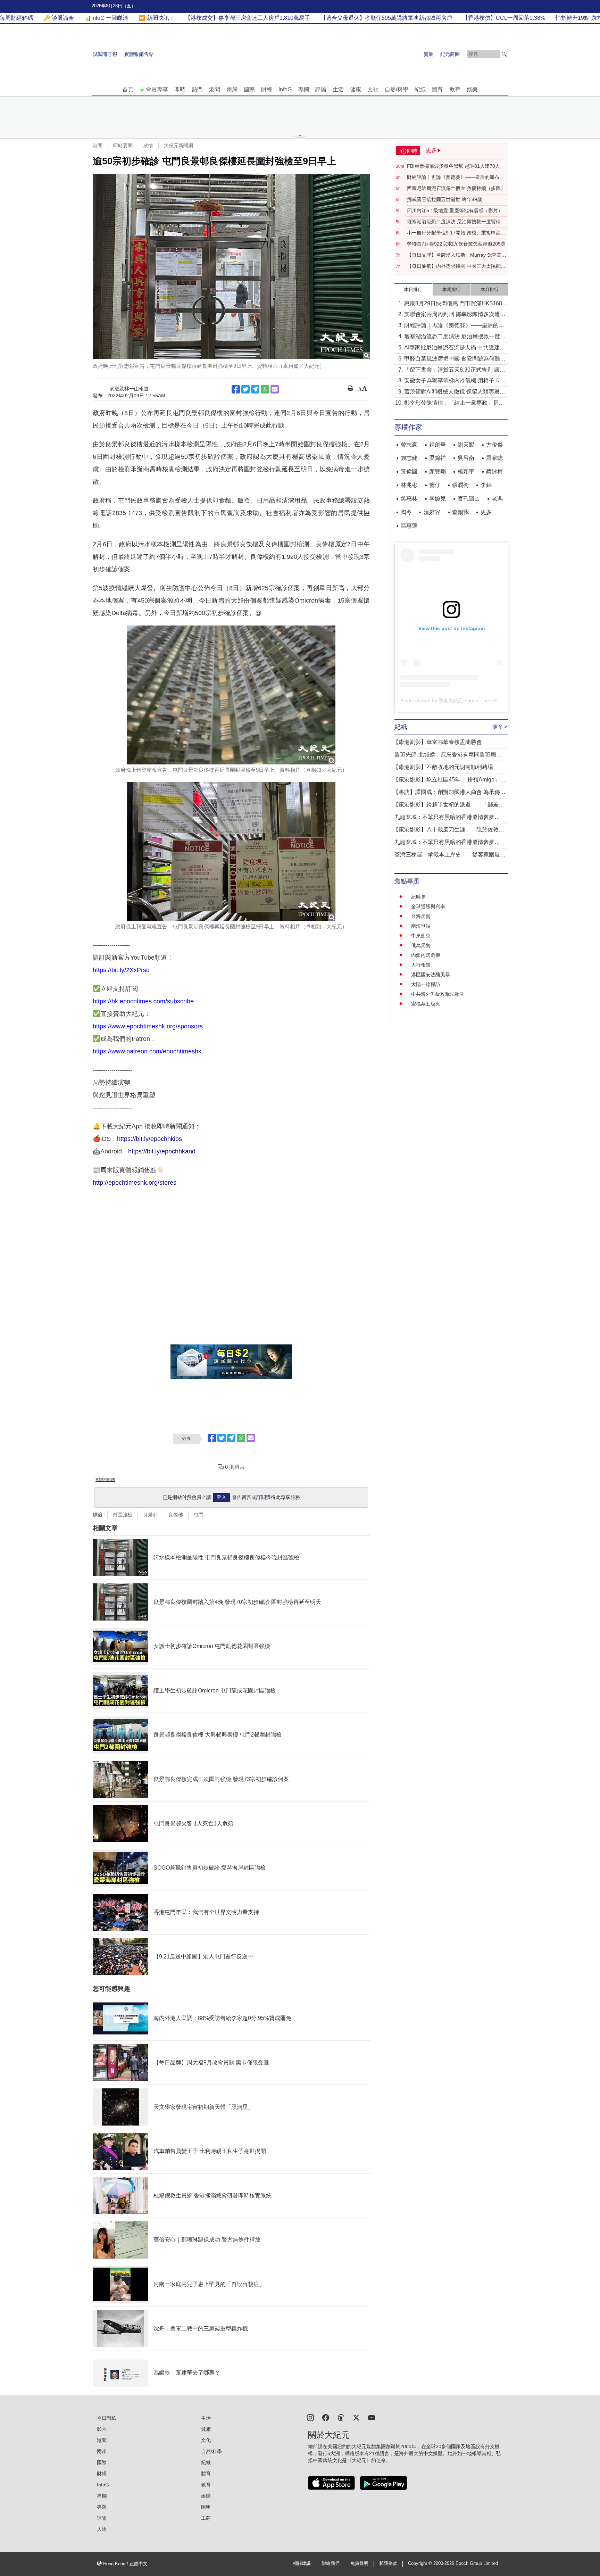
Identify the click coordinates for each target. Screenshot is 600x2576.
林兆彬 (409, 485)
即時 (180, 89)
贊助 (428, 54)
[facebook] (326, 2417)
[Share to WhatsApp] (265, 389)
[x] (356, 2417)
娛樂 (472, 89)
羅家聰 (494, 458)
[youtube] (372, 2417)
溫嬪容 (432, 512)
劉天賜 (466, 445)
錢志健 (409, 458)
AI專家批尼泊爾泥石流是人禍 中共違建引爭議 (455, 348)
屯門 (199, 1515)
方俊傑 (494, 445)
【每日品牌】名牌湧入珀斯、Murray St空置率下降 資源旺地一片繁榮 (457, 255)
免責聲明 (359, 2563)
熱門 (197, 89)
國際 (249, 89)
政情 (148, 146)
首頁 (128, 89)
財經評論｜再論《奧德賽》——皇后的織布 (453, 177)
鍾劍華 (437, 445)
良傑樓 (176, 1515)
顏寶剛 (437, 471)
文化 (373, 89)
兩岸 (232, 89)
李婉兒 (437, 499)
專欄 (303, 89)
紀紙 (420, 89)
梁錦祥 (437, 458)
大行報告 (421, 965)
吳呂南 (466, 458)
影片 (102, 2429)
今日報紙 (107, 2418)
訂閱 (261, 1497)
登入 (222, 1497)
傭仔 (435, 485)
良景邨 (150, 1515)
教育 (455, 89)
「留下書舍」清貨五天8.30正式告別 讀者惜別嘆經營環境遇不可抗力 (455, 370)
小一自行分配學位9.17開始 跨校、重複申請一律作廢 (456, 233)
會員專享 (157, 89)
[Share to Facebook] (236, 389)
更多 (486, 512)
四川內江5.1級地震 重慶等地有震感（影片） (455, 210)
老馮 (497, 499)
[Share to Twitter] (245, 389)
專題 (102, 2507)
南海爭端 (421, 926)
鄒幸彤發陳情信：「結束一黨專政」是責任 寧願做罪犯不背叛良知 (454, 403)
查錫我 (460, 512)
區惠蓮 (409, 526)
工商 (206, 2518)
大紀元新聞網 (178, 146)
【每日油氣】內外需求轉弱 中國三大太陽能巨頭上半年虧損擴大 (456, 266)
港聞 (215, 89)
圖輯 (206, 2507)
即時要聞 (123, 146)
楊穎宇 (466, 471)
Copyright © (421, 2563)
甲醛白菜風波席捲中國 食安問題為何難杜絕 (455, 359)
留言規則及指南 (105, 1479)
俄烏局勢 (421, 945)
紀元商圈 (450, 54)
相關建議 (302, 2563)
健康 (356, 89)
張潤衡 (460, 485)
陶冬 (406, 512)
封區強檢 (123, 1515)
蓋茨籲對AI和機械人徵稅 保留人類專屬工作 (455, 392)
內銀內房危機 (426, 955)
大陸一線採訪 (426, 984)
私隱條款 (388, 2563)
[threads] (341, 2417)
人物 (102, 2529)
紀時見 (418, 897)
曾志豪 (409, 445)
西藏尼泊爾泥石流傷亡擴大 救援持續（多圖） (456, 188)
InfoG (285, 89)
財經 (267, 89)
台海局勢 (421, 916)
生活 (338, 89)
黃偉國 (409, 471)
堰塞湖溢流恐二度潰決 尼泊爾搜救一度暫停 (454, 222)
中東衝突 (421, 936)
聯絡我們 (331, 2563)
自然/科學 (397, 89)
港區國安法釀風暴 (431, 975)
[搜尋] (504, 54)
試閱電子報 (105, 54)
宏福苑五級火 (426, 1004)
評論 (321, 89)
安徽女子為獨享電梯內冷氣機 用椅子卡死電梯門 (455, 381)
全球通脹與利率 (428, 906)
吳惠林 (409, 499)
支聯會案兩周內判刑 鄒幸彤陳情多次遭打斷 (455, 315)
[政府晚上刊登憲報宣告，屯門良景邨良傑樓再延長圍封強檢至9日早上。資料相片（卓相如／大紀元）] (231, 266)
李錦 (486, 485)
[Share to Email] (275, 389)
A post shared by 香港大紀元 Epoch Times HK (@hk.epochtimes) (471, 701)
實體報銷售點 (139, 54)
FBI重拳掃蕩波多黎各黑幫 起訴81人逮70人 (453, 166)
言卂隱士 (469, 499)
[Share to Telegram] (255, 389)
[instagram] (310, 2417)
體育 (437, 89)
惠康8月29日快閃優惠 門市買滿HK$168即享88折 (456, 304)
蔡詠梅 (494, 471)
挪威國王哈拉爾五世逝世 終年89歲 (444, 199)
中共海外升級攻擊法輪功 (438, 994)
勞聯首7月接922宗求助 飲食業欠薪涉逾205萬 (456, 244)
